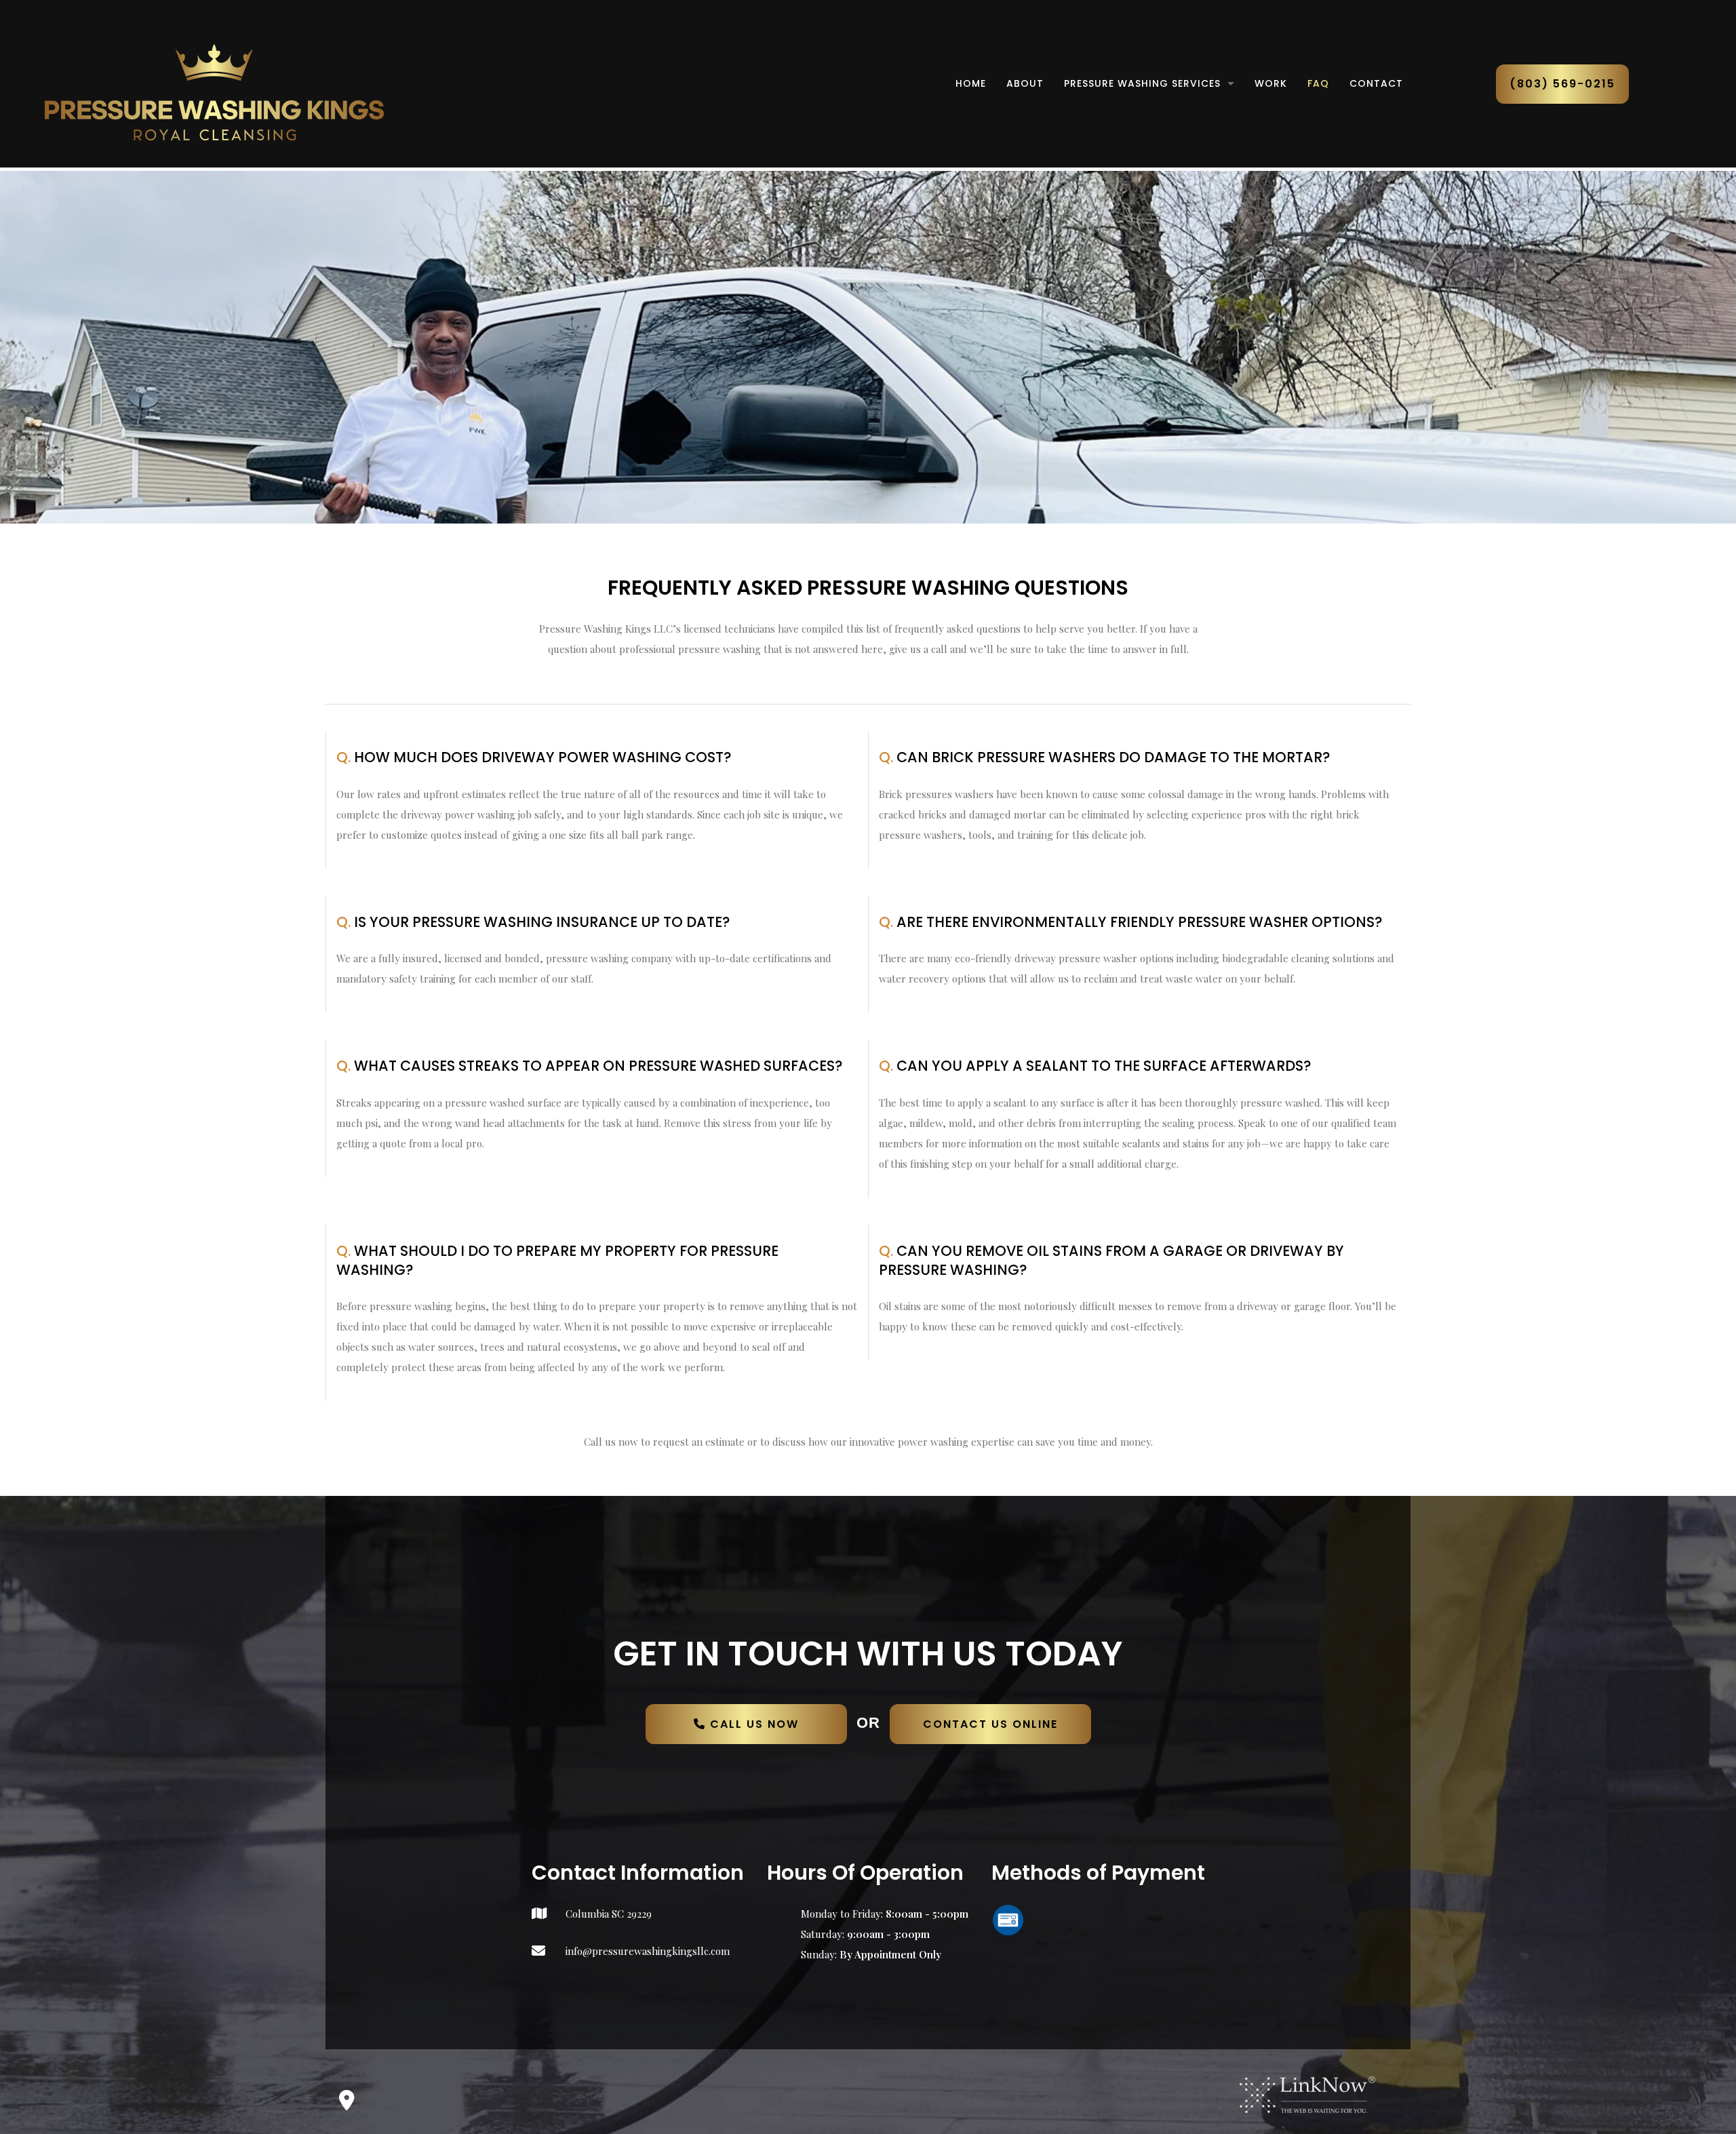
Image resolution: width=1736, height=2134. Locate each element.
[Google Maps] (347, 2104)
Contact (1376, 83)
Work (1271, 83)
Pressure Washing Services (1142, 83)
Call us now (752, 1724)
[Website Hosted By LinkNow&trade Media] (1307, 2094)
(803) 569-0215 (1562, 84)
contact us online (990, 1724)
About (1025, 83)
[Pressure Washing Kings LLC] (214, 91)
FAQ (1318, 83)
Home (971, 83)
